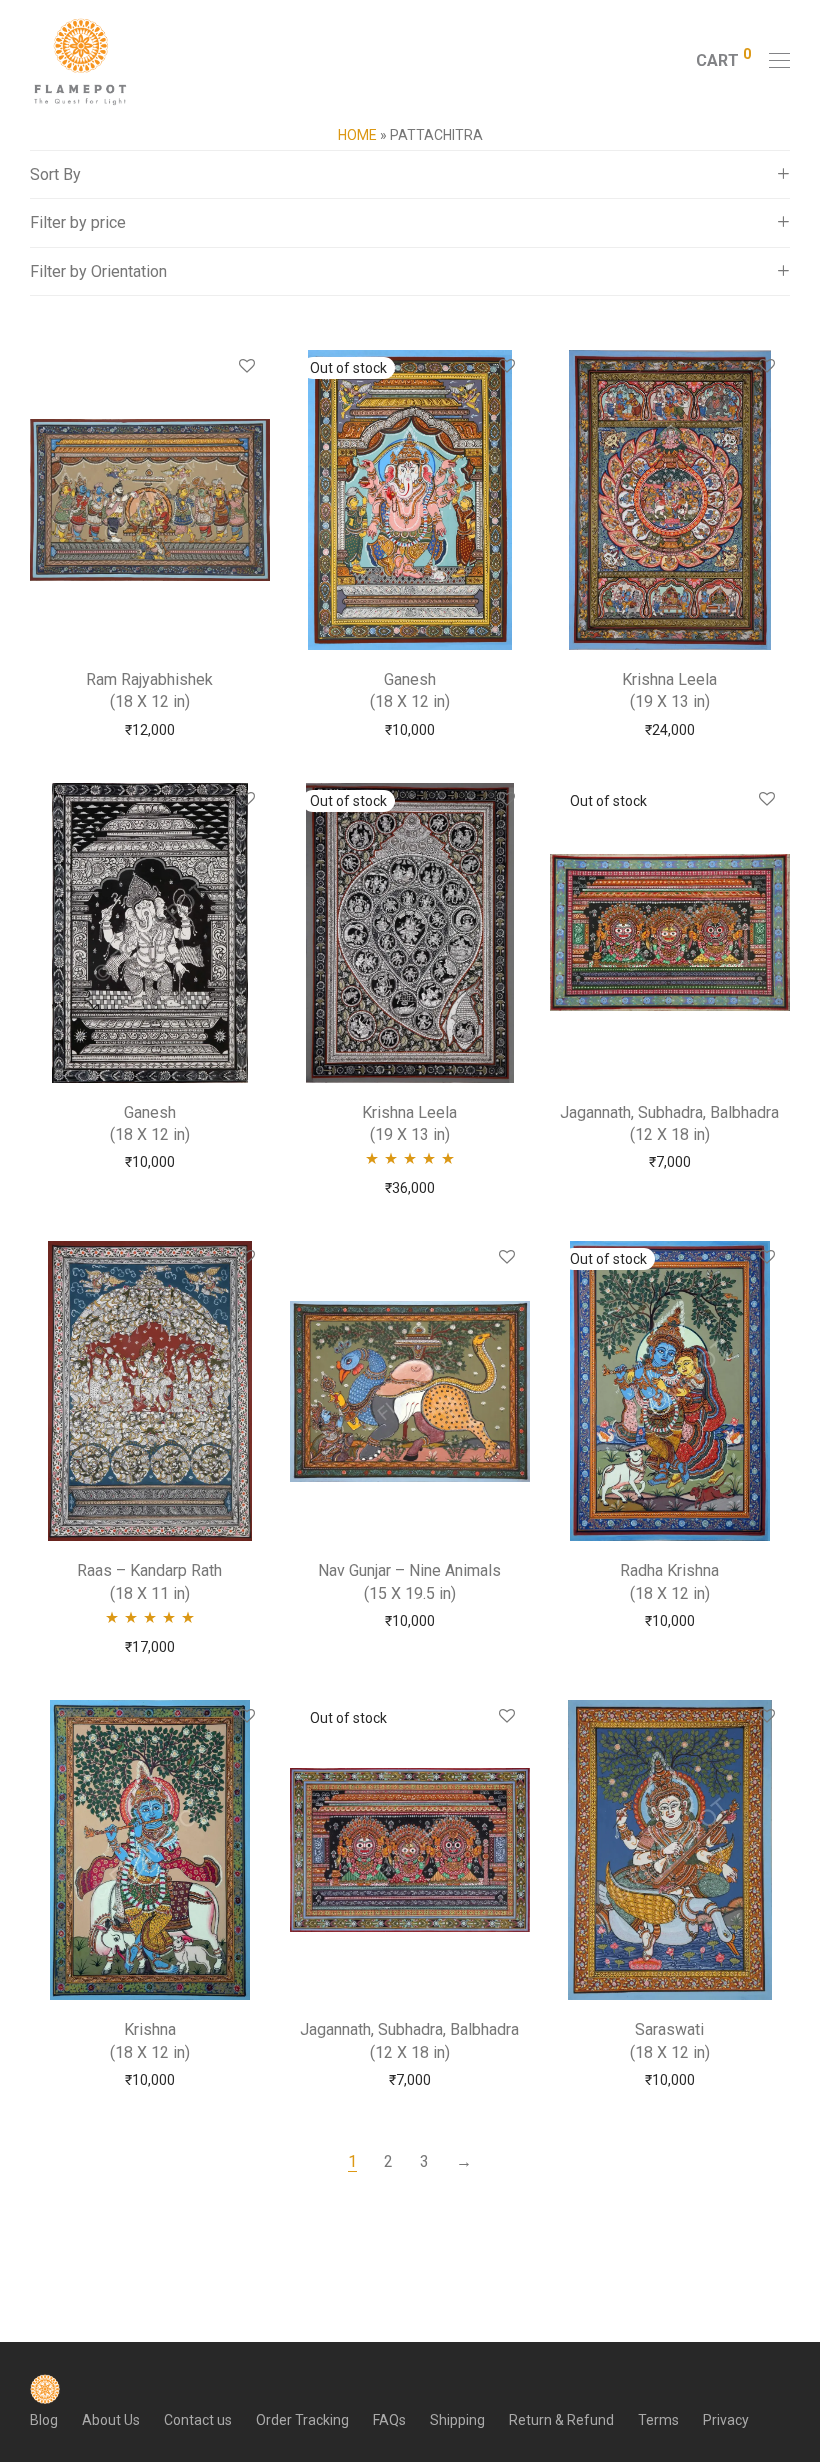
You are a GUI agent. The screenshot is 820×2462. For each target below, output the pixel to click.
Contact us (198, 2420)
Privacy (726, 2420)
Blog (44, 2420)
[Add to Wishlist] (245, 366)
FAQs (389, 2420)
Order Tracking (302, 2420)
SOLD (409, 729)
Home (357, 135)
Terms (658, 2420)
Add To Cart (149, 729)
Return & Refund (561, 2420)
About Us (111, 2420)
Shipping (457, 2420)
